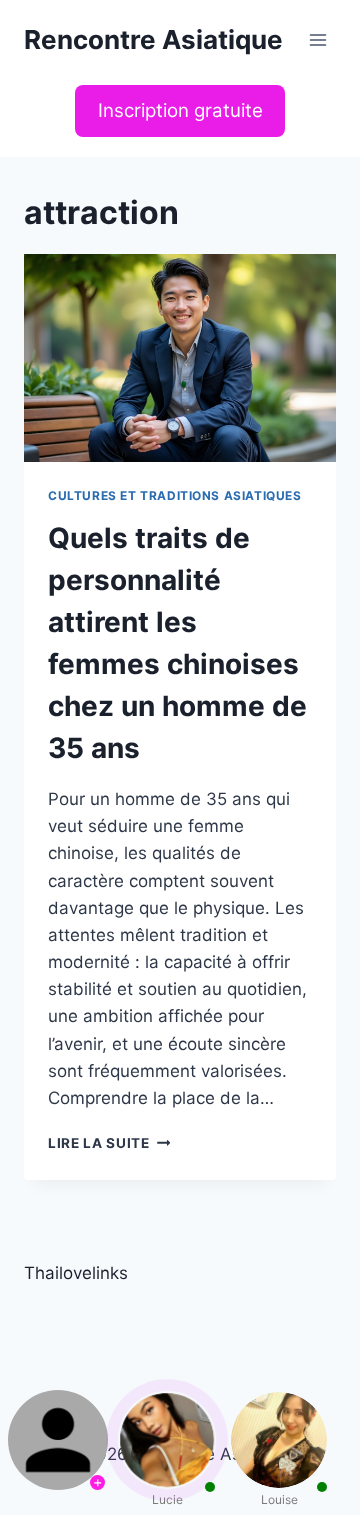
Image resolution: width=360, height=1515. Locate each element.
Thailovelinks (76, 1273)
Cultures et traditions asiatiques (175, 495)
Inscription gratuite (180, 110)
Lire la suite (109, 1143)
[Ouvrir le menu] (317, 39)
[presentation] (180, 358)
